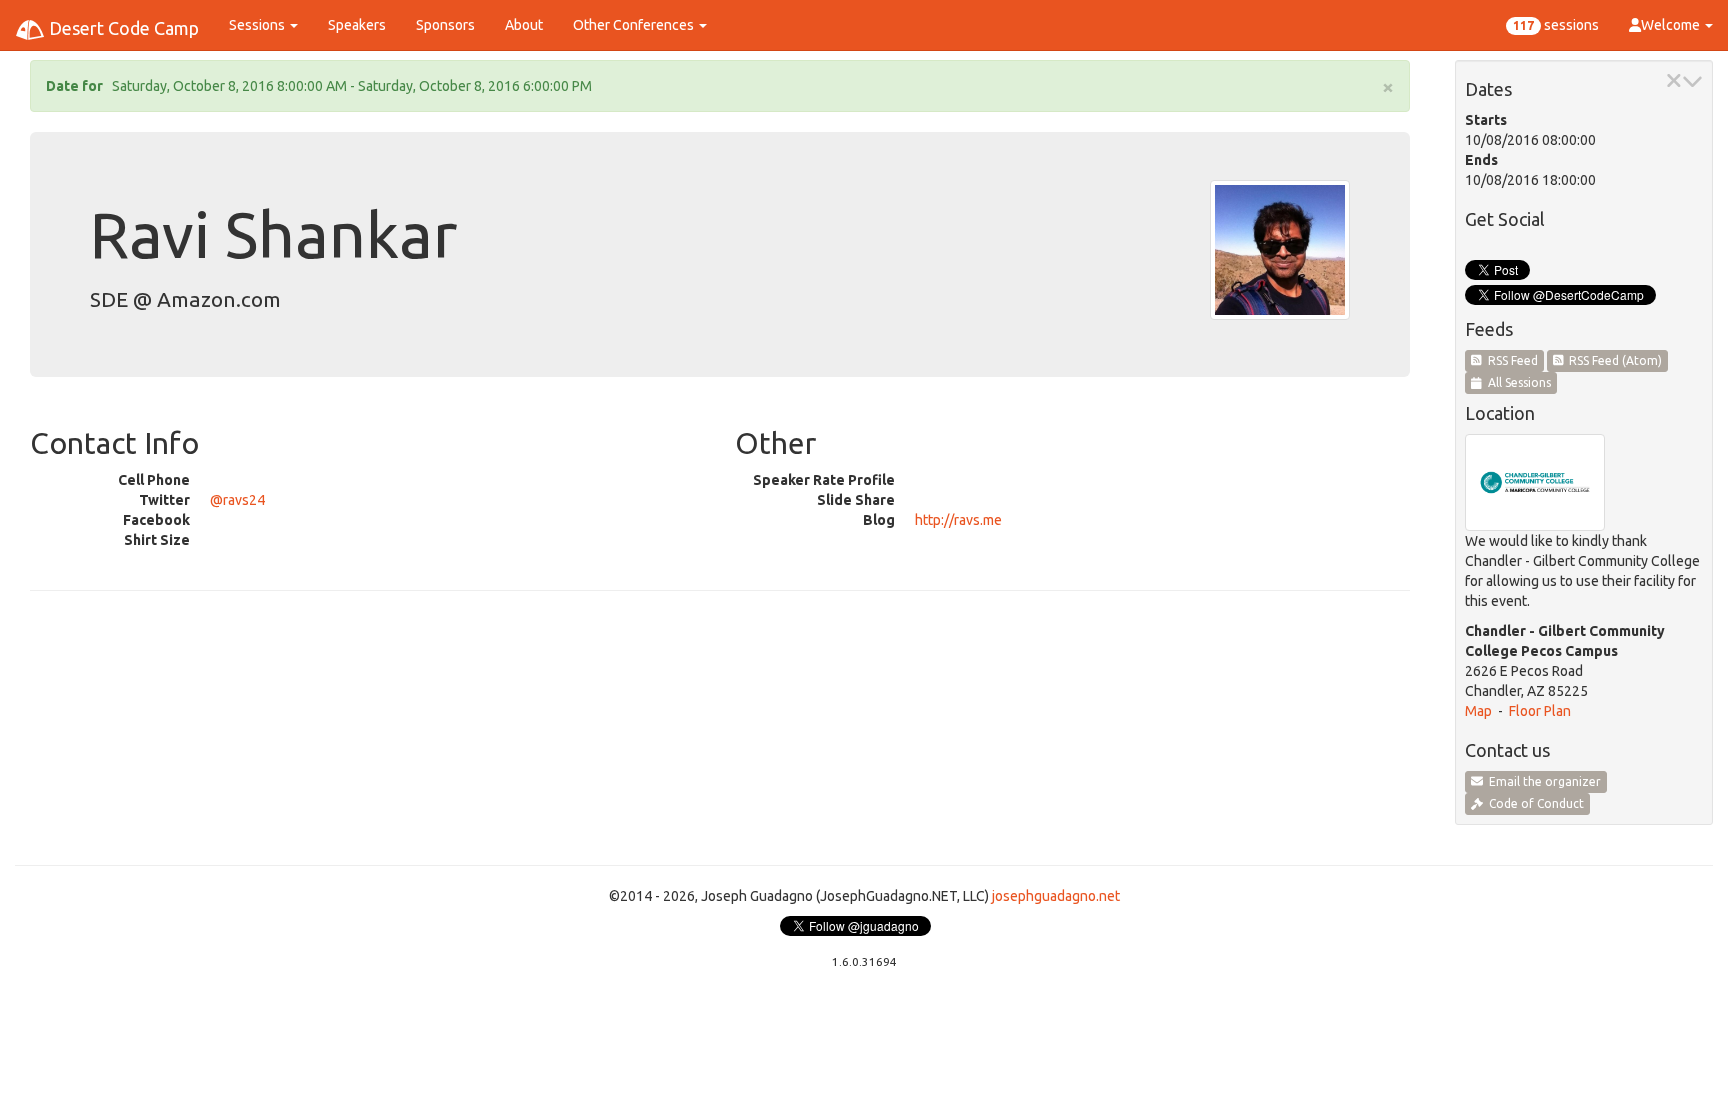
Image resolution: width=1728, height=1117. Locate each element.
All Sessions (1516, 382)
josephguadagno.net (1056, 896)
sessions (1556, 25)
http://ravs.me (958, 520)
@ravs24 (237, 500)
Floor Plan (1540, 711)
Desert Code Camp (122, 28)
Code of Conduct (1533, 803)
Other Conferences (635, 25)
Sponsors (445, 25)
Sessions (258, 25)
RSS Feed (1510, 360)
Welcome (1672, 25)
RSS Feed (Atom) (1612, 360)
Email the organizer (1542, 781)
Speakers (357, 25)
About (524, 25)
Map (1478, 711)
